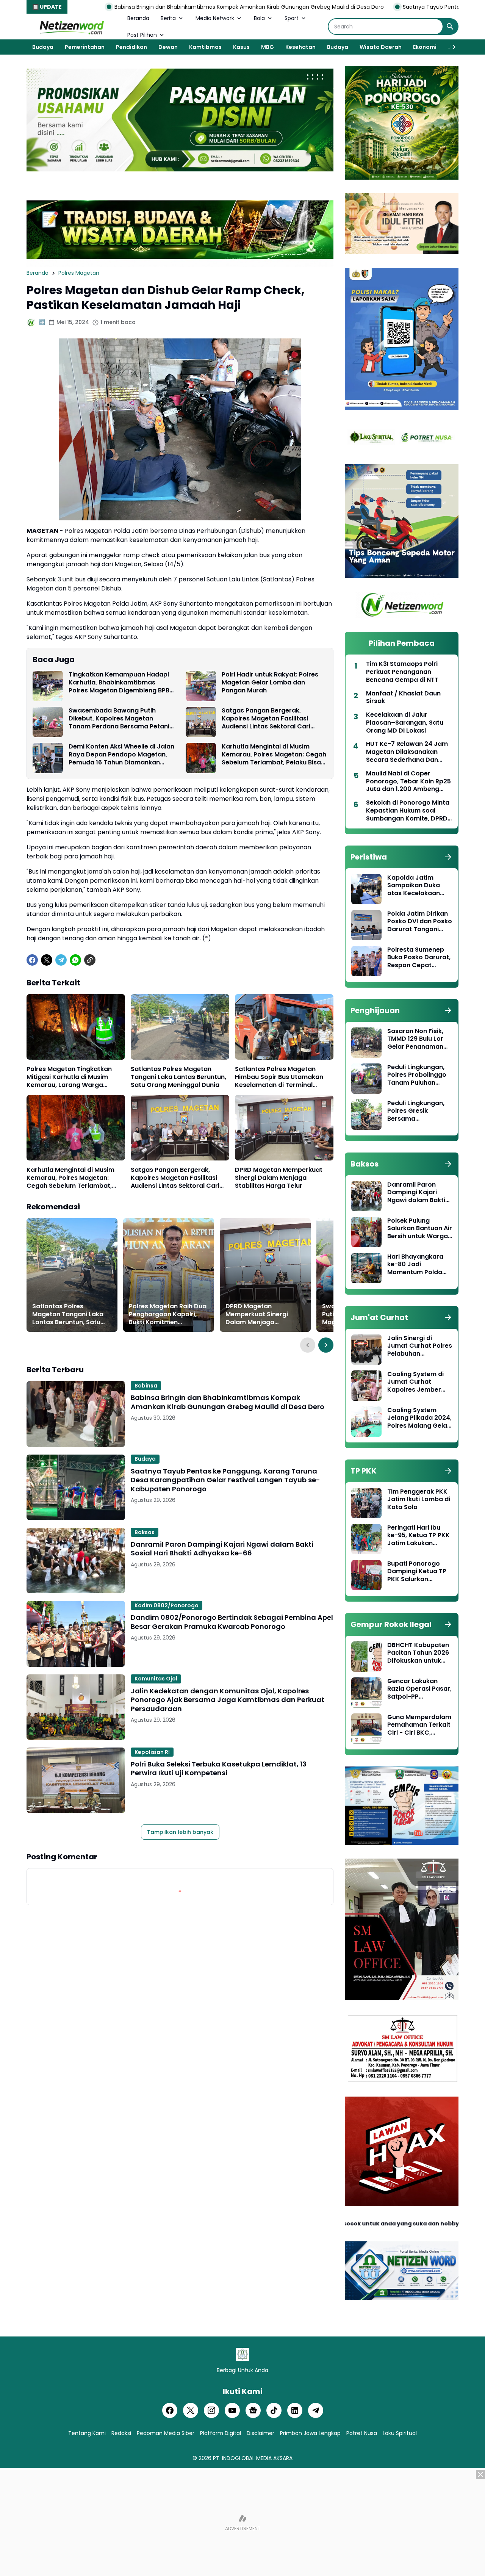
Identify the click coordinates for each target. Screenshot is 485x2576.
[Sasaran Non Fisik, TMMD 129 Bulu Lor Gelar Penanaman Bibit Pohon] (366, 1043)
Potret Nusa (362, 2433)
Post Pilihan (142, 35)
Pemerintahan (85, 47)
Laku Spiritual (400, 2433)
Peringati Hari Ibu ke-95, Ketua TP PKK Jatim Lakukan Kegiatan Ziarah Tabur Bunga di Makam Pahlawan (419, 1536)
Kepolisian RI (152, 1752)
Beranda (138, 18)
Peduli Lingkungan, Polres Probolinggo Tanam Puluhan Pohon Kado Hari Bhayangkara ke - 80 (417, 1075)
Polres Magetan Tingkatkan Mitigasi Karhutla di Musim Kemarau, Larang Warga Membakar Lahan (69, 1077)
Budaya (43, 47)
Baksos (145, 1532)
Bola (259, 18)
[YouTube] (232, 2410)
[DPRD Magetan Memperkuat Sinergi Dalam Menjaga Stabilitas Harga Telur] (284, 1128)
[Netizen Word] (71, 27)
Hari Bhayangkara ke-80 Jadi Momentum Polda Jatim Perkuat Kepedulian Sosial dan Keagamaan (415, 1265)
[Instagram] (211, 2410)
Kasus (241, 47)
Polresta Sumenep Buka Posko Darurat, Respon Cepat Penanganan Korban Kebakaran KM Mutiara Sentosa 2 (419, 958)
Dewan (168, 47)
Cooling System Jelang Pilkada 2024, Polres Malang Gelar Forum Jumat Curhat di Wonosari (419, 1418)
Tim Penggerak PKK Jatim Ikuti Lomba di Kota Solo (419, 1500)
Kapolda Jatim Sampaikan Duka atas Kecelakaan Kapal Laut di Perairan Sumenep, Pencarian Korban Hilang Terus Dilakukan (417, 886)
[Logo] (242, 2354)
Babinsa (146, 1386)
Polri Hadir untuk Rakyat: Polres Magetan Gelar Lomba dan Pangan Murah (270, 683)
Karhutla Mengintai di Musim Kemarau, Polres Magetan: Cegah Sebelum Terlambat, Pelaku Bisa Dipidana (274, 755)
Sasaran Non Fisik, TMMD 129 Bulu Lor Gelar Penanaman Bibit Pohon (415, 1039)
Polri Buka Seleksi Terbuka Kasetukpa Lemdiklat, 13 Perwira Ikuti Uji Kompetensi (219, 1769)
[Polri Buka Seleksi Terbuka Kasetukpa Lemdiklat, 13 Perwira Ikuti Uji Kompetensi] (76, 1780)
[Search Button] (450, 27)
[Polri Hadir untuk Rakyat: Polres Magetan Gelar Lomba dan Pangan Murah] (201, 686)
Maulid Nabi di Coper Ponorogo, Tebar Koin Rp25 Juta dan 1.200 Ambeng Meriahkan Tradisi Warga (408, 781)
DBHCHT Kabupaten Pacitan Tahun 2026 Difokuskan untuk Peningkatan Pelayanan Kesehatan (418, 1653)
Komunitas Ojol (156, 1679)
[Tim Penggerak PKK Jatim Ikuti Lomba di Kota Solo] (366, 1503)
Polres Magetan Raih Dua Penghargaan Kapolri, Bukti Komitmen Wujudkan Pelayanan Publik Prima (168, 1314)
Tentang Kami (87, 2433)
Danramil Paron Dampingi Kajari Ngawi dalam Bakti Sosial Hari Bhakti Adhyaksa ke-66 (222, 1549)
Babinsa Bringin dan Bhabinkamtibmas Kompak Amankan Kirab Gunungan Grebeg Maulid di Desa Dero (228, 1402)
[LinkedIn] (295, 2410)
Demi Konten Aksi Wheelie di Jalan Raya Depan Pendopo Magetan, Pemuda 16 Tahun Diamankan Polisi (121, 755)
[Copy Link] (90, 960)
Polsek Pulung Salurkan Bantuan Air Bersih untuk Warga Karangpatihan (420, 1229)
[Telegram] (61, 960)
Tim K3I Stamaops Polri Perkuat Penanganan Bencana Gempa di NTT (402, 672)
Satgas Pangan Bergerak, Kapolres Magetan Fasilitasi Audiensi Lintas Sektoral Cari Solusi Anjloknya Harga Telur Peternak (266, 719)
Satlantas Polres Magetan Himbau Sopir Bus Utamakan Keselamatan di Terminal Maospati (279, 1077)
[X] (47, 960)
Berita (168, 18)
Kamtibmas (205, 47)
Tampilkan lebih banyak (180, 1832)
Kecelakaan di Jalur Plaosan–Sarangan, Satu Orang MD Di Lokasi (405, 723)
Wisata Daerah (381, 47)
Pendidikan (131, 47)
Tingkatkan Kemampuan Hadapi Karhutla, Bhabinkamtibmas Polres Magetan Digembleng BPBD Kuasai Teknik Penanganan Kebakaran (121, 683)
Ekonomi (425, 47)
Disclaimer (260, 2433)
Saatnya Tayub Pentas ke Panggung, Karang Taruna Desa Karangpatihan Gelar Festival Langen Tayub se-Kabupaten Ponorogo (225, 1480)
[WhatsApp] (75, 960)
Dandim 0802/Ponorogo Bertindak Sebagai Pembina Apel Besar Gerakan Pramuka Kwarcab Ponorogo (232, 1622)
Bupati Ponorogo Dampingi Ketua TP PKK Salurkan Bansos (417, 1572)
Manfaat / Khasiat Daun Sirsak (403, 698)
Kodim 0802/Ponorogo (167, 1605)
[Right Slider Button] (451, 47)
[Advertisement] (242, 2523)
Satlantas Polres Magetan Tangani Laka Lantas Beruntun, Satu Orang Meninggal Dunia (178, 1077)
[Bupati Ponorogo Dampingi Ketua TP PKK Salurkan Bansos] (366, 1575)
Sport (292, 18)
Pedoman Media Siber (166, 2433)
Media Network (215, 18)
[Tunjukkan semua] (448, 857)
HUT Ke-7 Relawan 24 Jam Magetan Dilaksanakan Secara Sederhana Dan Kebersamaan (407, 752)
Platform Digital (221, 2433)
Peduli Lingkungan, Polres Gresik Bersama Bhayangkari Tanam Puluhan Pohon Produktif (419, 1111)
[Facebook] (32, 960)
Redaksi (121, 2433)
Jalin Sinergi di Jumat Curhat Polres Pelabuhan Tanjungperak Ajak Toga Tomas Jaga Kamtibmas (420, 1346)
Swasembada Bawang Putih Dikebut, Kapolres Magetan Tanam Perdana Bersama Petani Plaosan (119, 719)
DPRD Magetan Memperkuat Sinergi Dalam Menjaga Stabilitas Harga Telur (279, 1178)
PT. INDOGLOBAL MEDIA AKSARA (253, 2458)
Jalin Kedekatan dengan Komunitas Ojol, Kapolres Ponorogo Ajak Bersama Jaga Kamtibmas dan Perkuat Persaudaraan (228, 1700)
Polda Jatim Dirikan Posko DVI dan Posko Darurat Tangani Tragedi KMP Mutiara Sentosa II (420, 922)
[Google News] (253, 2410)
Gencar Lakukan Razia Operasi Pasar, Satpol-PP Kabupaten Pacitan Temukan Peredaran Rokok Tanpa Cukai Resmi (419, 1689)
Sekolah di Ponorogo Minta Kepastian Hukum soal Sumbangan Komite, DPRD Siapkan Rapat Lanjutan (408, 811)
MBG (268, 47)
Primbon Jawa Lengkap (310, 2433)
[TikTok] (274, 2410)
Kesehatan (300, 47)
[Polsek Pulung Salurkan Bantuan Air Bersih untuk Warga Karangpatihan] (366, 1232)
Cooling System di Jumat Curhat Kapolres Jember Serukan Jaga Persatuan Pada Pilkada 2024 (415, 1382)
